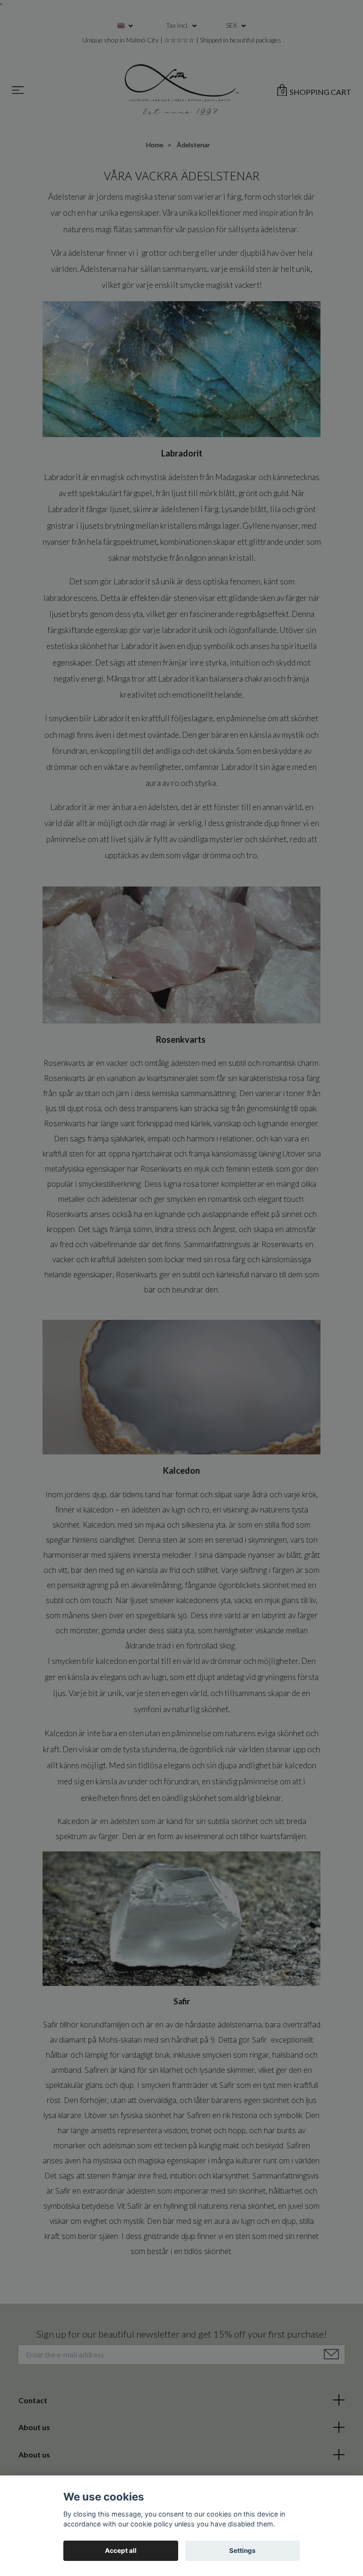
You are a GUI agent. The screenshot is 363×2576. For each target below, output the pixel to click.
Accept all (121, 2551)
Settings (242, 2551)
